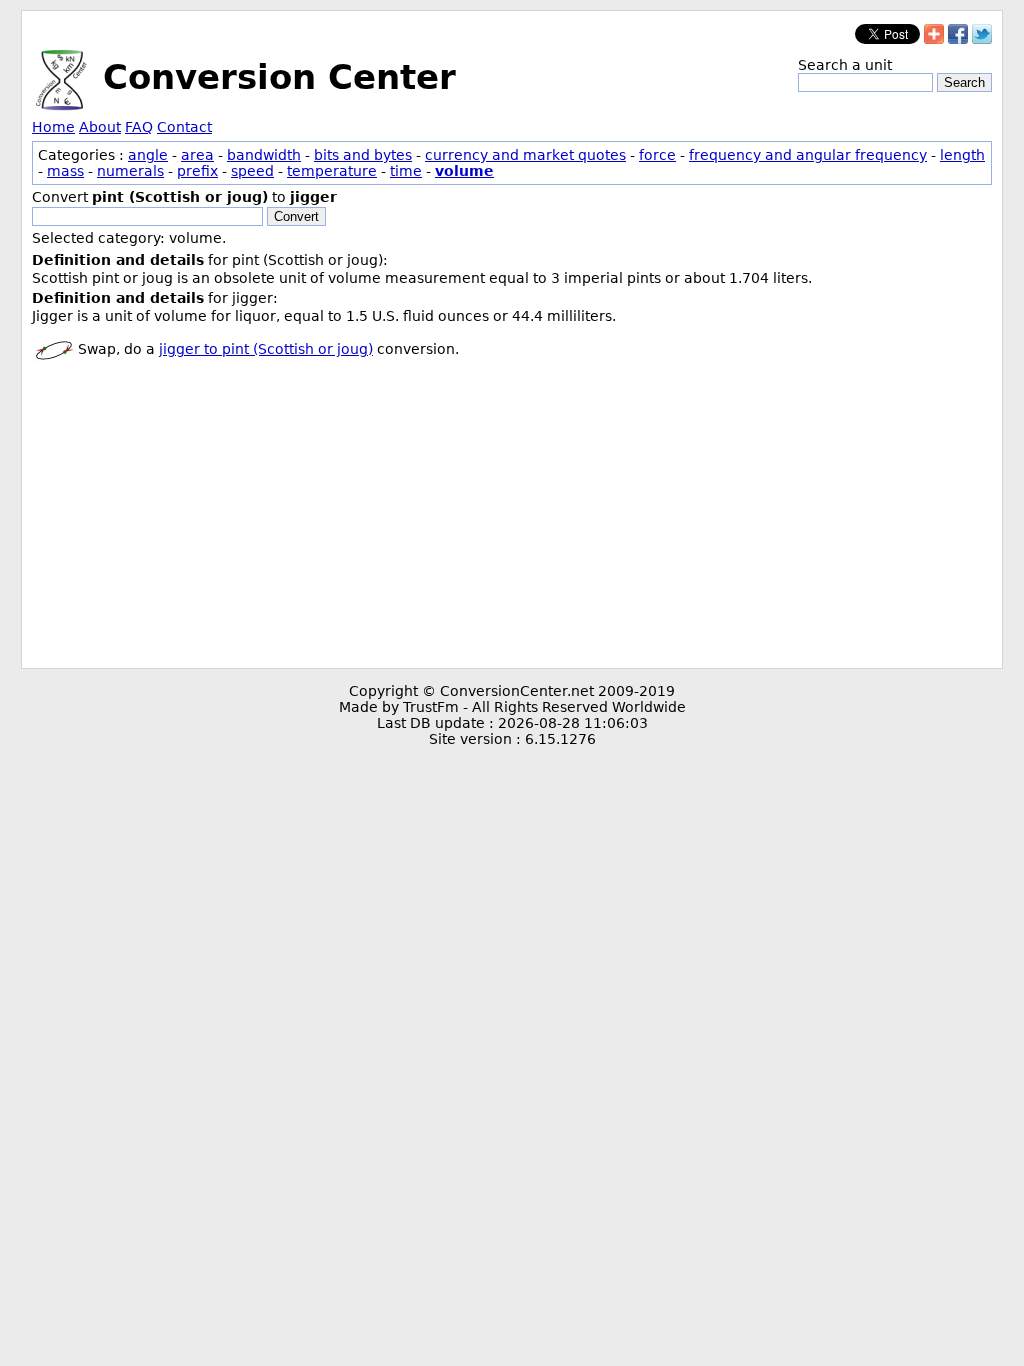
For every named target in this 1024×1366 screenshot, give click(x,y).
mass (65, 171)
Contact (184, 127)
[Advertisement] (512, 518)
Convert (296, 216)
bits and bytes (363, 155)
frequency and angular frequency (808, 155)
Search (964, 82)
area (197, 155)
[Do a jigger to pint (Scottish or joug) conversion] (54, 349)
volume (464, 171)
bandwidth (264, 155)
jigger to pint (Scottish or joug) (266, 349)
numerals (130, 171)
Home (53, 127)
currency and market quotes (525, 155)
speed (252, 171)
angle (148, 155)
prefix (197, 171)
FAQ (139, 127)
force (657, 155)
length (962, 155)
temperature (332, 171)
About (100, 127)
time (406, 171)
